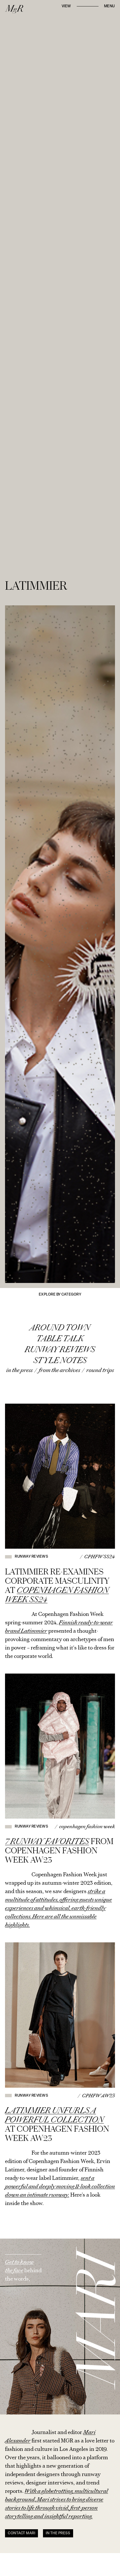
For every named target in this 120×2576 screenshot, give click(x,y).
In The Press (58, 2533)
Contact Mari (21, 2533)
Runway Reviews (60, 1349)
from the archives (59, 1370)
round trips (100, 1370)
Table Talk (60, 1339)
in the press (19, 1370)
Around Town (60, 1328)
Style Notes (60, 1360)
